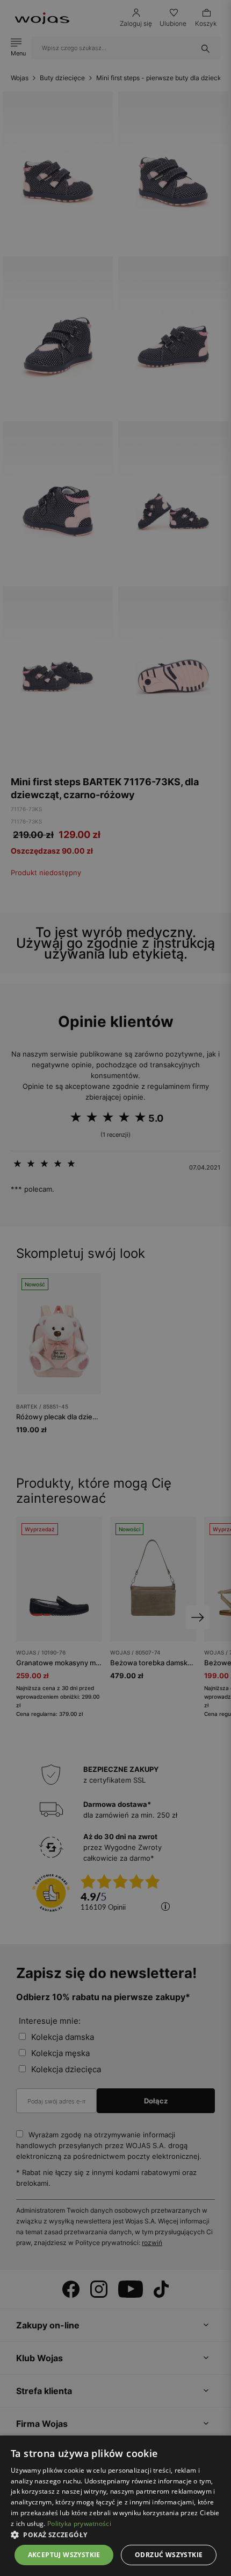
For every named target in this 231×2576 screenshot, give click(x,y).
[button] (115, 2535)
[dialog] (115, 1288)
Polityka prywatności (79, 2524)
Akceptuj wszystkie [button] (64, 2555)
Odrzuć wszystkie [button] (169, 2555)
